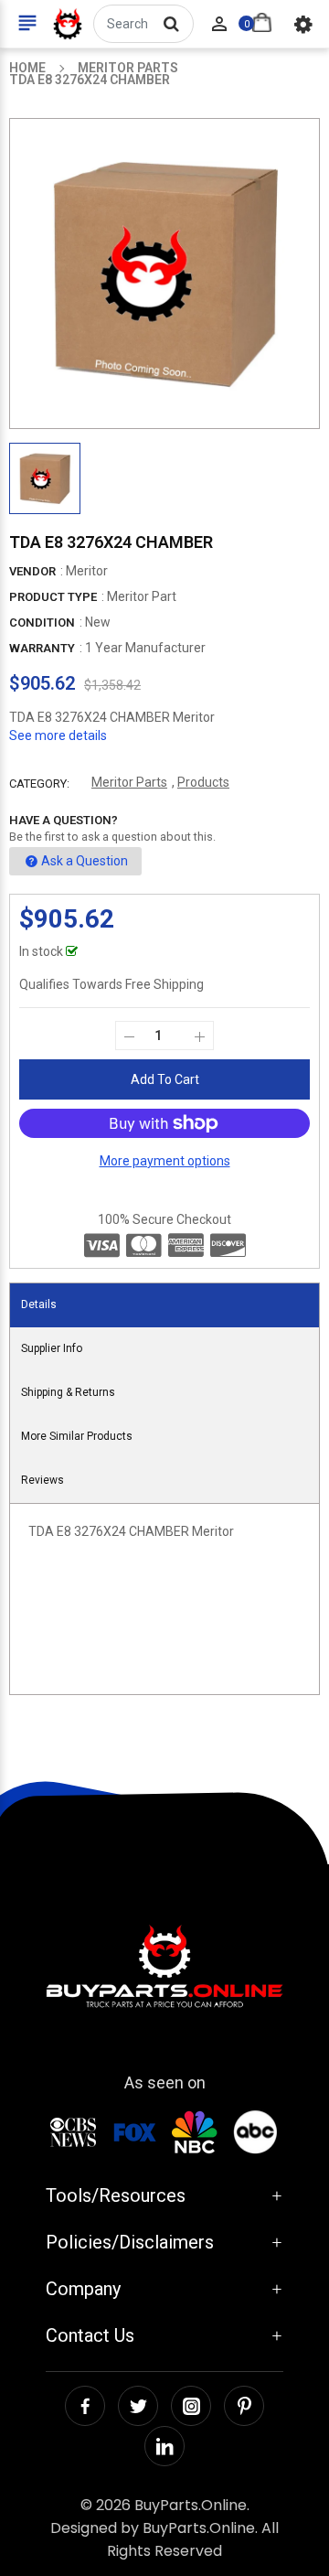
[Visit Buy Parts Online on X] (138, 2406)
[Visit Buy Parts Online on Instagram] (191, 2406)
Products (203, 782)
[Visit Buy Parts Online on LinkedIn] (164, 2446)
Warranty (42, 648)
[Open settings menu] (303, 24)
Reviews (42, 1480)
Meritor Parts (129, 782)
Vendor (32, 571)
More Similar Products (77, 1436)
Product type (53, 597)
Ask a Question (85, 861)
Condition (42, 623)
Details (39, 1304)
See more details (58, 735)
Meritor (87, 571)
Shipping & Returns (68, 1392)
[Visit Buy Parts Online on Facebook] (85, 2406)
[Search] (171, 24)
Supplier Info (52, 1348)
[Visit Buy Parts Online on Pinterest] (244, 2406)
